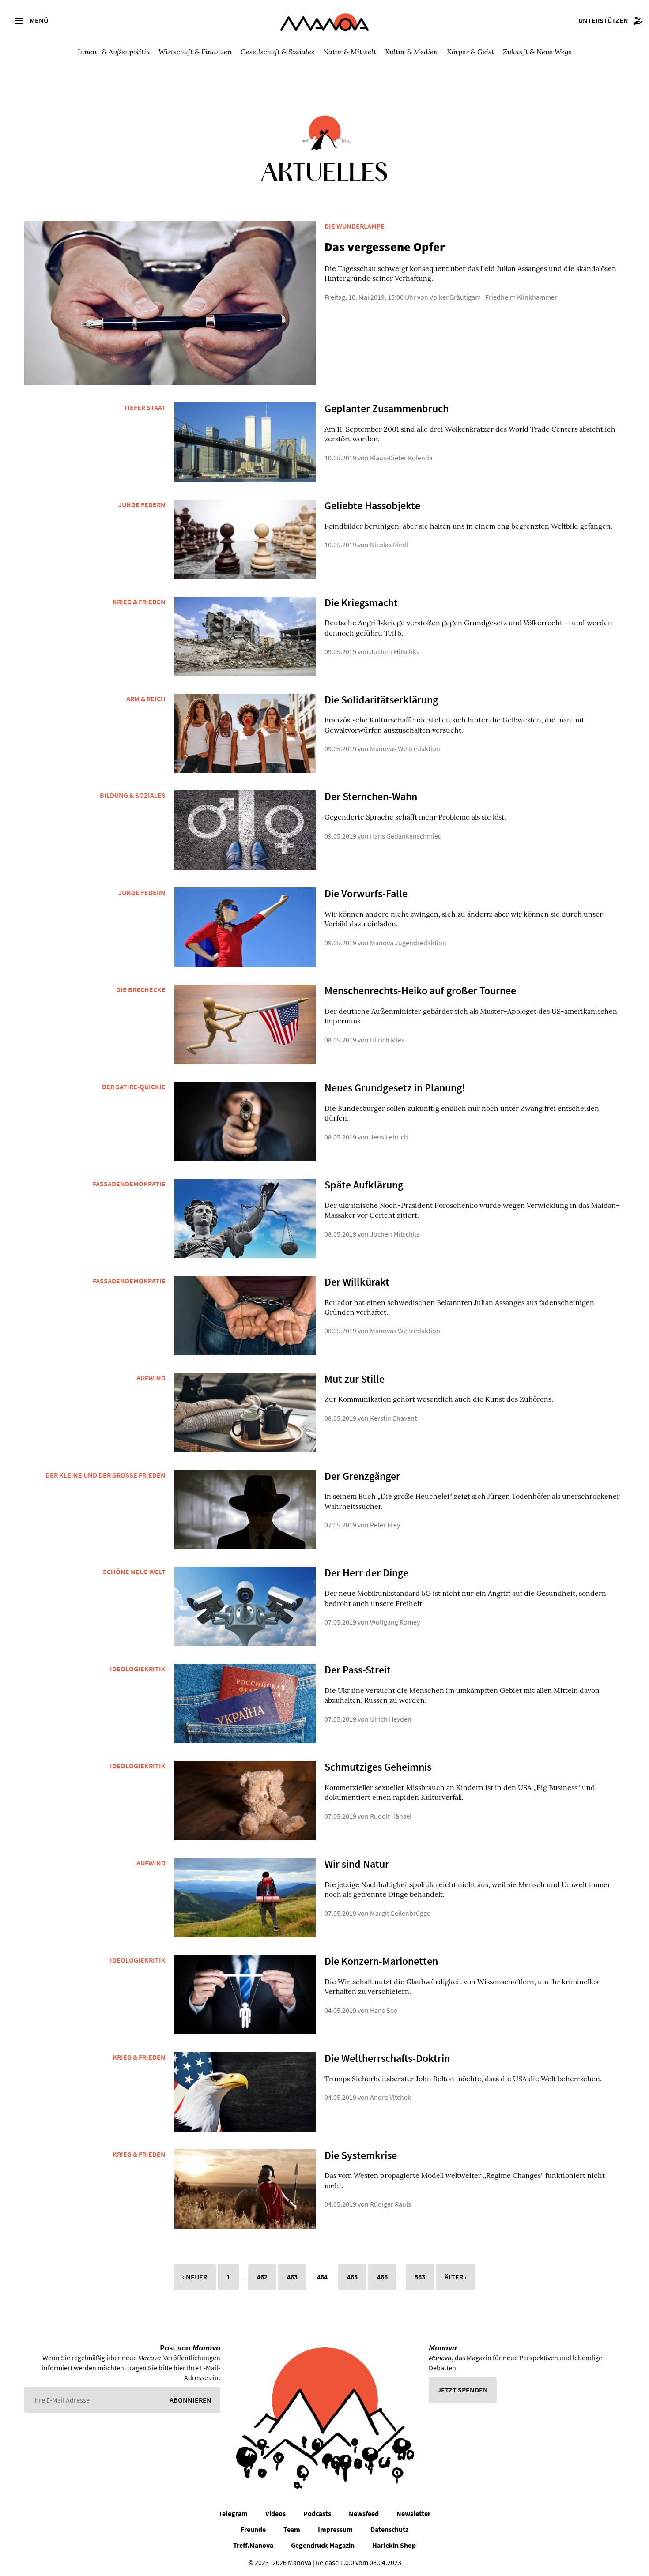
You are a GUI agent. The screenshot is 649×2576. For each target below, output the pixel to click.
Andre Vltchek (391, 2097)
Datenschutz (389, 2529)
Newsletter (413, 2513)
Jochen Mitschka (395, 651)
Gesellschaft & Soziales (277, 51)
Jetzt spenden (463, 2390)
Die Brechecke (141, 989)
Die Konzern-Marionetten (381, 1961)
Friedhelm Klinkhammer (521, 297)
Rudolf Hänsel (391, 1816)
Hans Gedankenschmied (406, 836)
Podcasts (317, 2513)
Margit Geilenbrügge (400, 1913)
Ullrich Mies (387, 1040)
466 (382, 2277)
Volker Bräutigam (455, 297)
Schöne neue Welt (134, 1572)
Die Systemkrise (361, 2155)
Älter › (456, 2277)
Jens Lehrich (389, 1137)
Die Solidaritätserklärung (381, 700)
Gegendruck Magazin (323, 2545)
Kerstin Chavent (393, 1418)
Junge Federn (142, 504)
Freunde (253, 2529)
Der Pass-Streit (358, 1670)
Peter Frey (385, 1525)
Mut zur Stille (355, 1379)
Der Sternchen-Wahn (371, 796)
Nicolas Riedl (389, 545)
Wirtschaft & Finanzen (195, 51)
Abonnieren (191, 2400)
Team (292, 2529)
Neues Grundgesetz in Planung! (395, 1088)
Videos (275, 2513)
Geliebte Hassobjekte (372, 506)
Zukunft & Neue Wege (537, 51)
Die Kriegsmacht (361, 603)
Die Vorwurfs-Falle (366, 893)
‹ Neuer (195, 2277)
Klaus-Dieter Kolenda (401, 458)
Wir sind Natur (357, 1864)
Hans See (384, 2010)
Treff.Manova (253, 2545)
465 (352, 2277)
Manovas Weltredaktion (405, 748)
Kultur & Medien (411, 51)
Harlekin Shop (394, 2545)
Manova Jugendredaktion (408, 943)
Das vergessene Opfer (385, 247)
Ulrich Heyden (391, 1719)
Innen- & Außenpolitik (114, 51)
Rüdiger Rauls (391, 2204)
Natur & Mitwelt (350, 51)
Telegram (233, 2513)
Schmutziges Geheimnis (378, 1767)
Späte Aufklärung (364, 1185)
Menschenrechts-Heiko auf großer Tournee (420, 991)
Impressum (335, 2529)
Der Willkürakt (357, 1282)
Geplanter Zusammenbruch (387, 408)
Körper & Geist (470, 51)
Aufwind (151, 1378)
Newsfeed (364, 2513)
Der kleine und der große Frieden (106, 1475)
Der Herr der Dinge (366, 1573)
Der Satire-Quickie (134, 1087)
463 (292, 2277)
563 (420, 2277)
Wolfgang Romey (395, 1622)
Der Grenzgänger (362, 1476)
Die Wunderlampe (355, 226)
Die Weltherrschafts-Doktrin (387, 2058)
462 (262, 2277)
